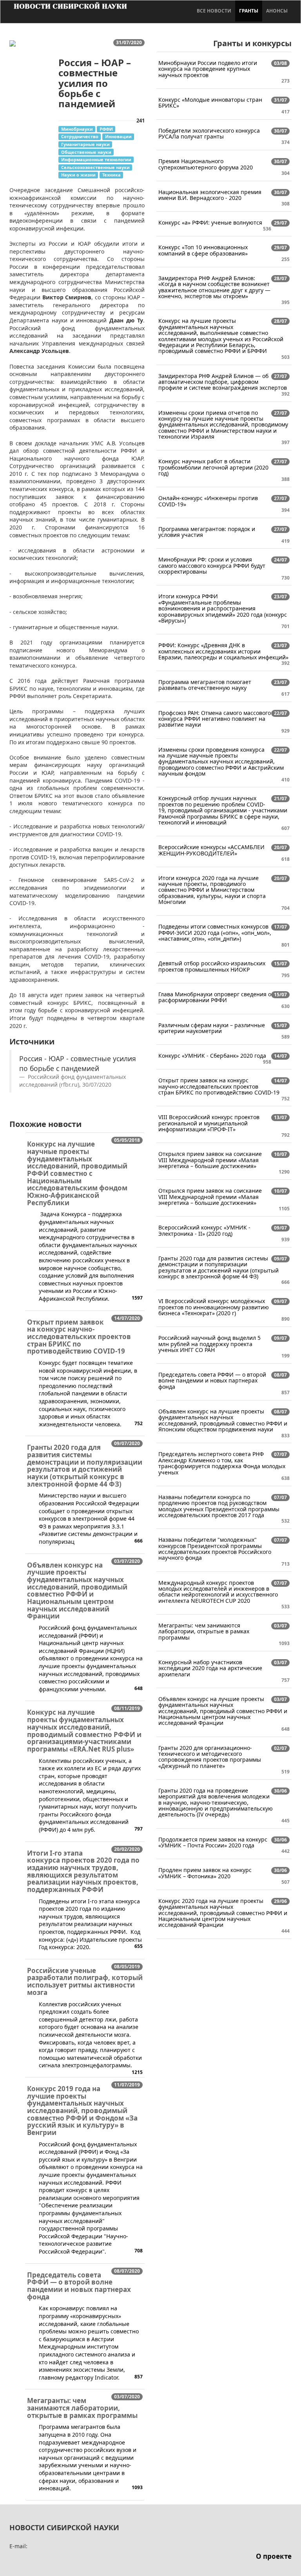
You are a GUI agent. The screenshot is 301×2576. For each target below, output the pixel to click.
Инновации (118, 136)
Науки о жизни (78, 175)
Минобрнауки (77, 129)
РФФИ (106, 129)
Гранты (249, 11)
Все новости (214, 11)
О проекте (274, 2556)
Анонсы (277, 11)
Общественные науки (86, 152)
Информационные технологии (96, 159)
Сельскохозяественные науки (95, 167)
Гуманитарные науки (85, 144)
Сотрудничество (80, 136)
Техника (112, 175)
